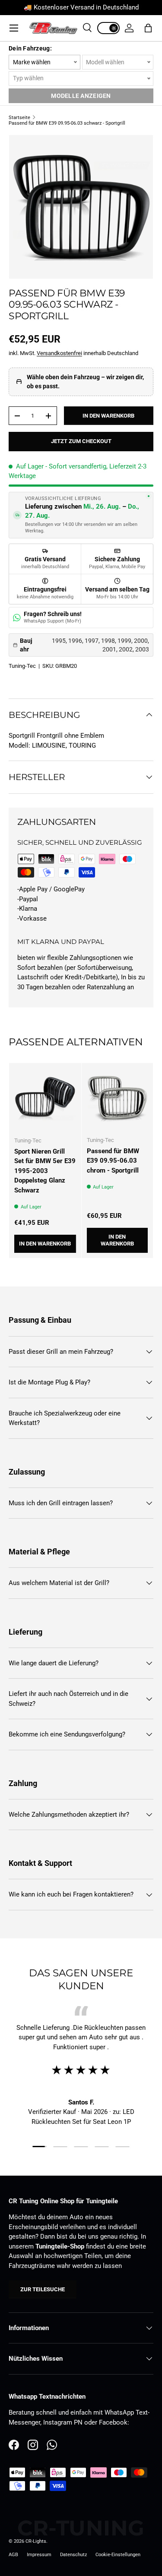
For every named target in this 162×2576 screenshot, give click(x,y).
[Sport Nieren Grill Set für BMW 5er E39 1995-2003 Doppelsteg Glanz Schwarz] (45, 1099)
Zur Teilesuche (43, 2289)
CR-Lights (36, 2541)
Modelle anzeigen (81, 96)
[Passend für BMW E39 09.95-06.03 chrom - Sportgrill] (118, 1099)
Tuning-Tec (22, 666)
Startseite (19, 118)
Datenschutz (73, 2555)
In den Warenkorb (108, 416)
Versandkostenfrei (59, 353)
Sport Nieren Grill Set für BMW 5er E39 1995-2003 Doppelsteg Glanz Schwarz (45, 1171)
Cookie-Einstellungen (118, 2555)
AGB (13, 2555)
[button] (148, 28)
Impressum (39, 2555)
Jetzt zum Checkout (81, 441)
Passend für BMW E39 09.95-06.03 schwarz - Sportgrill (67, 123)
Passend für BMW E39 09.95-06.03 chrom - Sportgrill (113, 1161)
